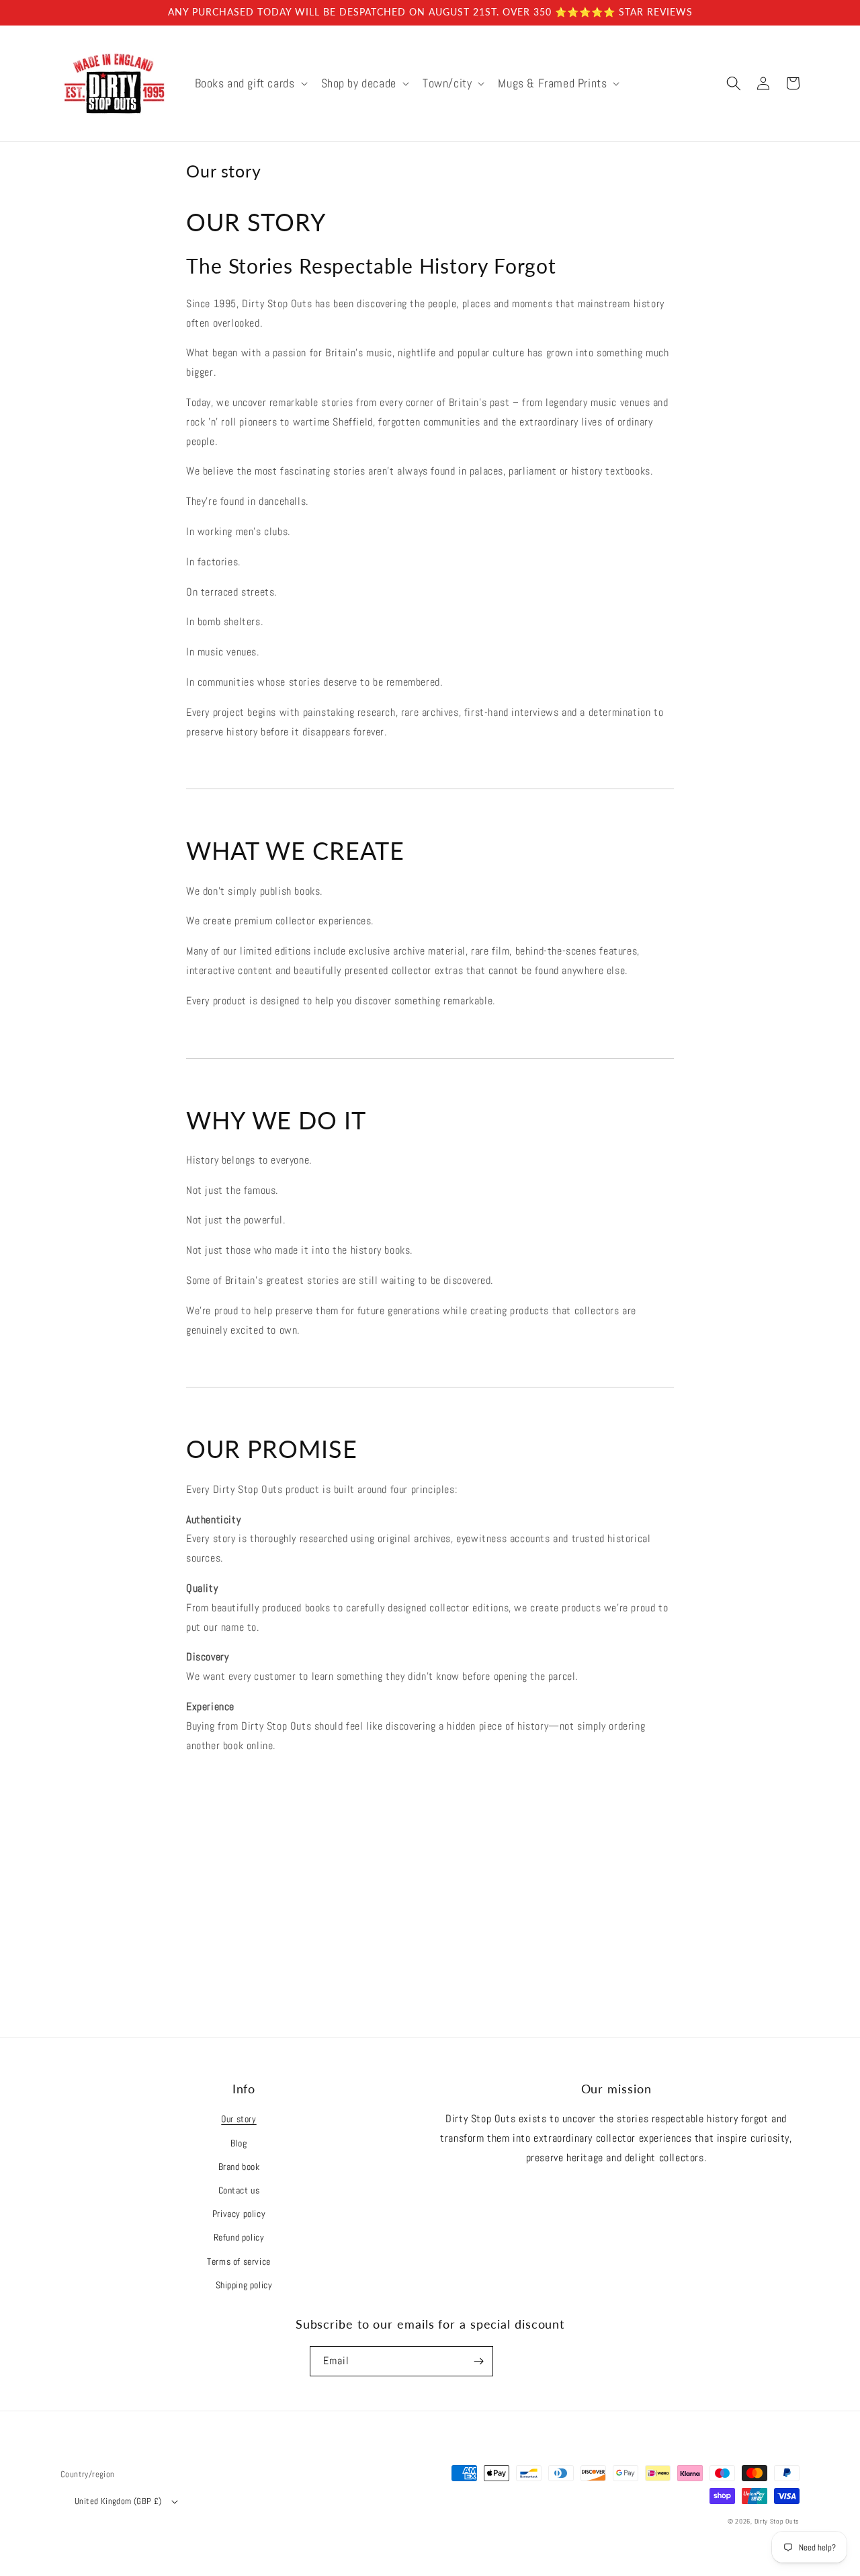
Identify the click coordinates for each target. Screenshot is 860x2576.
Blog (239, 2143)
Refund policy (239, 2237)
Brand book (239, 2167)
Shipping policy (244, 2285)
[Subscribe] (478, 2361)
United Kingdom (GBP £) (118, 2501)
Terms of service (239, 2261)
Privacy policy (239, 2214)
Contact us (239, 2190)
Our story (239, 2119)
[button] (250, 83)
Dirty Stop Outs (777, 2521)
